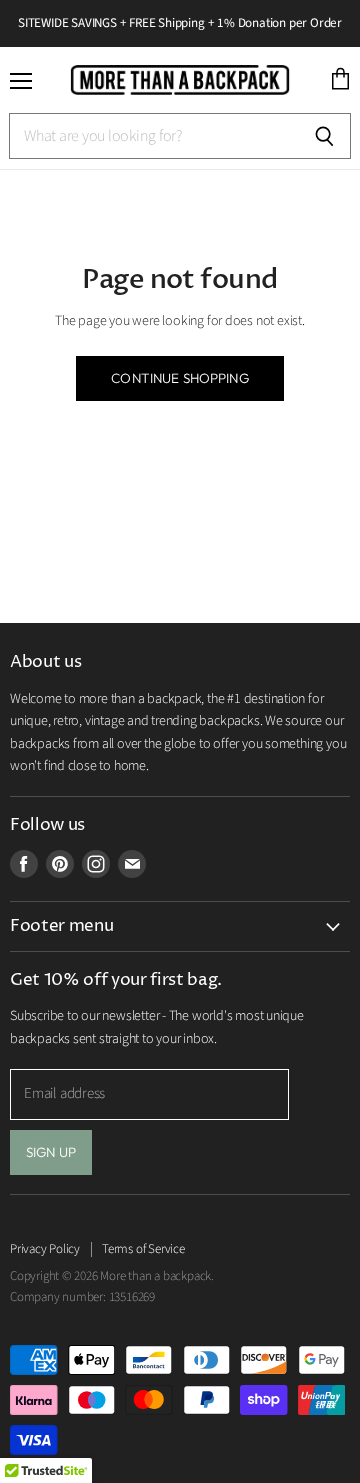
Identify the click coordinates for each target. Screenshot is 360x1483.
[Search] (324, 136)
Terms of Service (143, 1249)
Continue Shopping (179, 378)
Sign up (51, 1152)
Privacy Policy (45, 1249)
